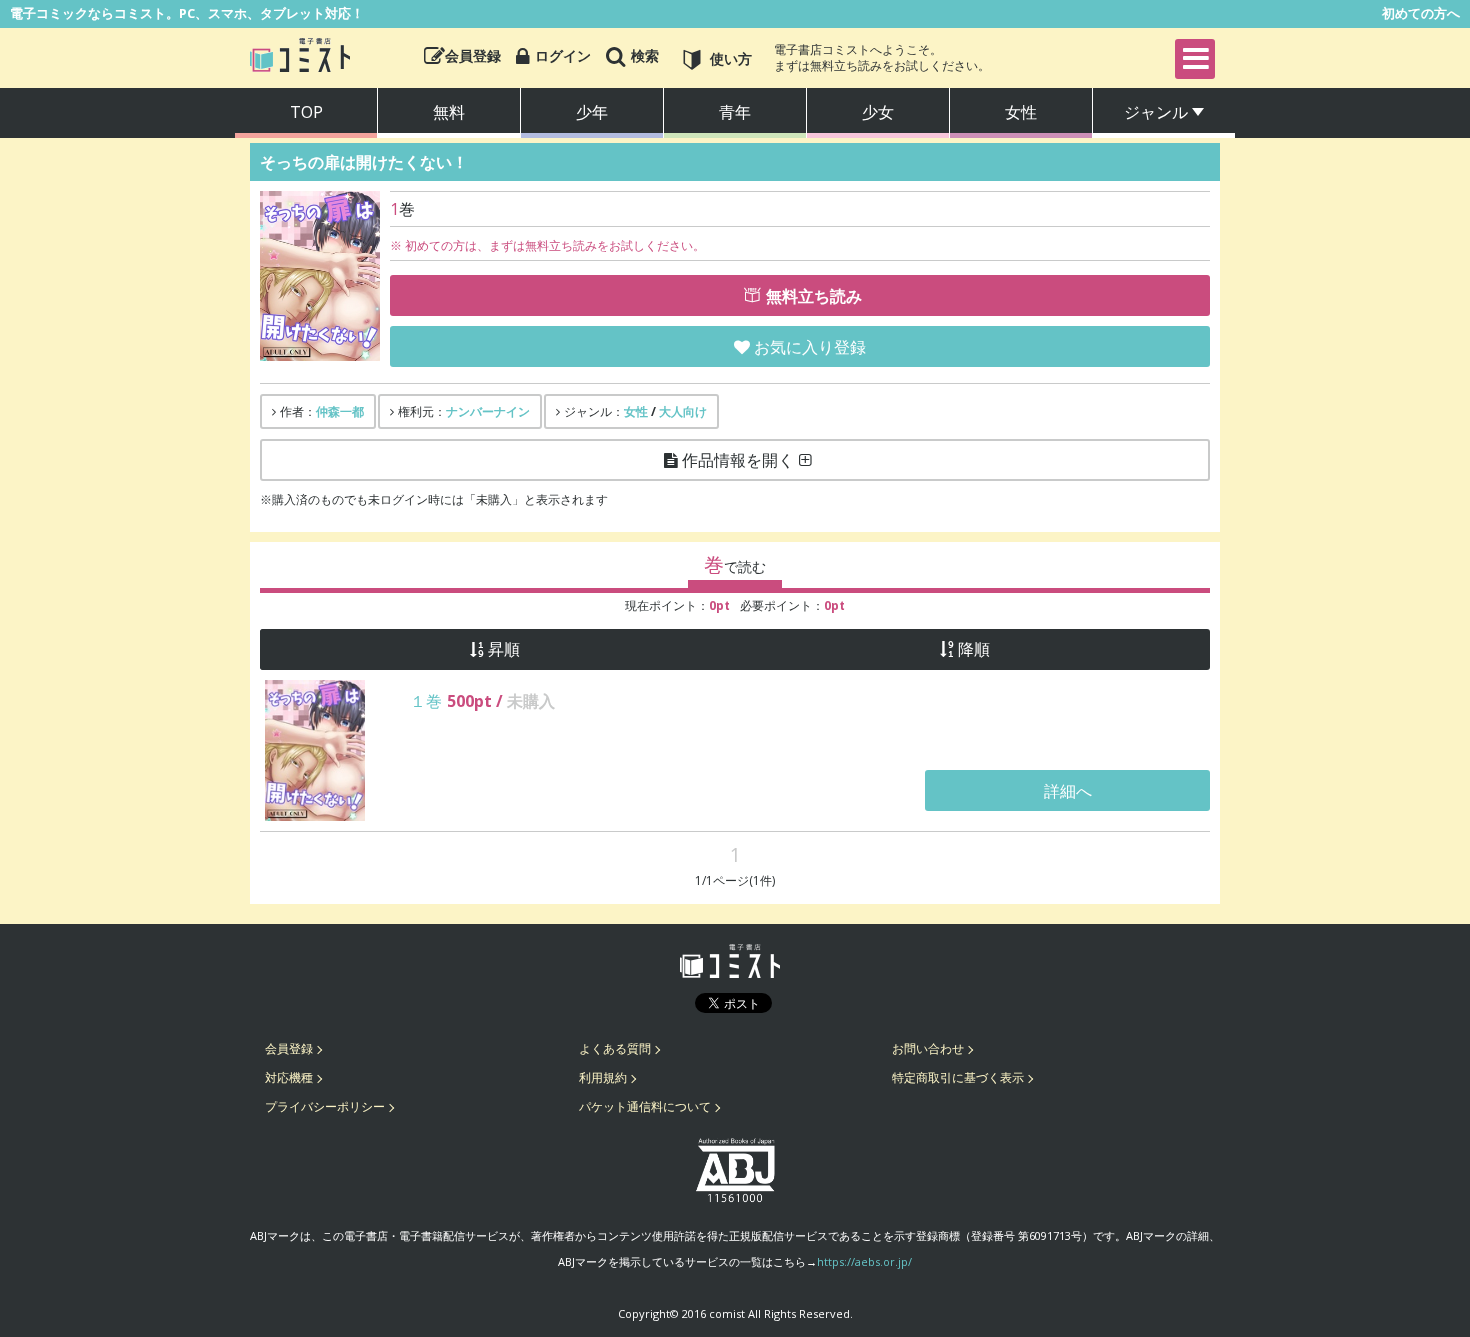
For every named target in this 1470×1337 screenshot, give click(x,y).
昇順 (504, 649)
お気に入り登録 (810, 347)
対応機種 (289, 1077)
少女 (878, 112)
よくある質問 (615, 1048)
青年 (735, 112)
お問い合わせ (928, 1048)
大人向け (683, 411)
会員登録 (289, 1048)
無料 (449, 112)
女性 (1021, 112)
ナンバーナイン (488, 411)
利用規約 (603, 1077)
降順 (974, 649)
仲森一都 (340, 411)
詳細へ (1068, 791)
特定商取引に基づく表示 (958, 1077)
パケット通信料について (645, 1106)
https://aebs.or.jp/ (864, 1261)
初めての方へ (1421, 13)
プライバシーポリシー (325, 1106)
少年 (592, 112)
